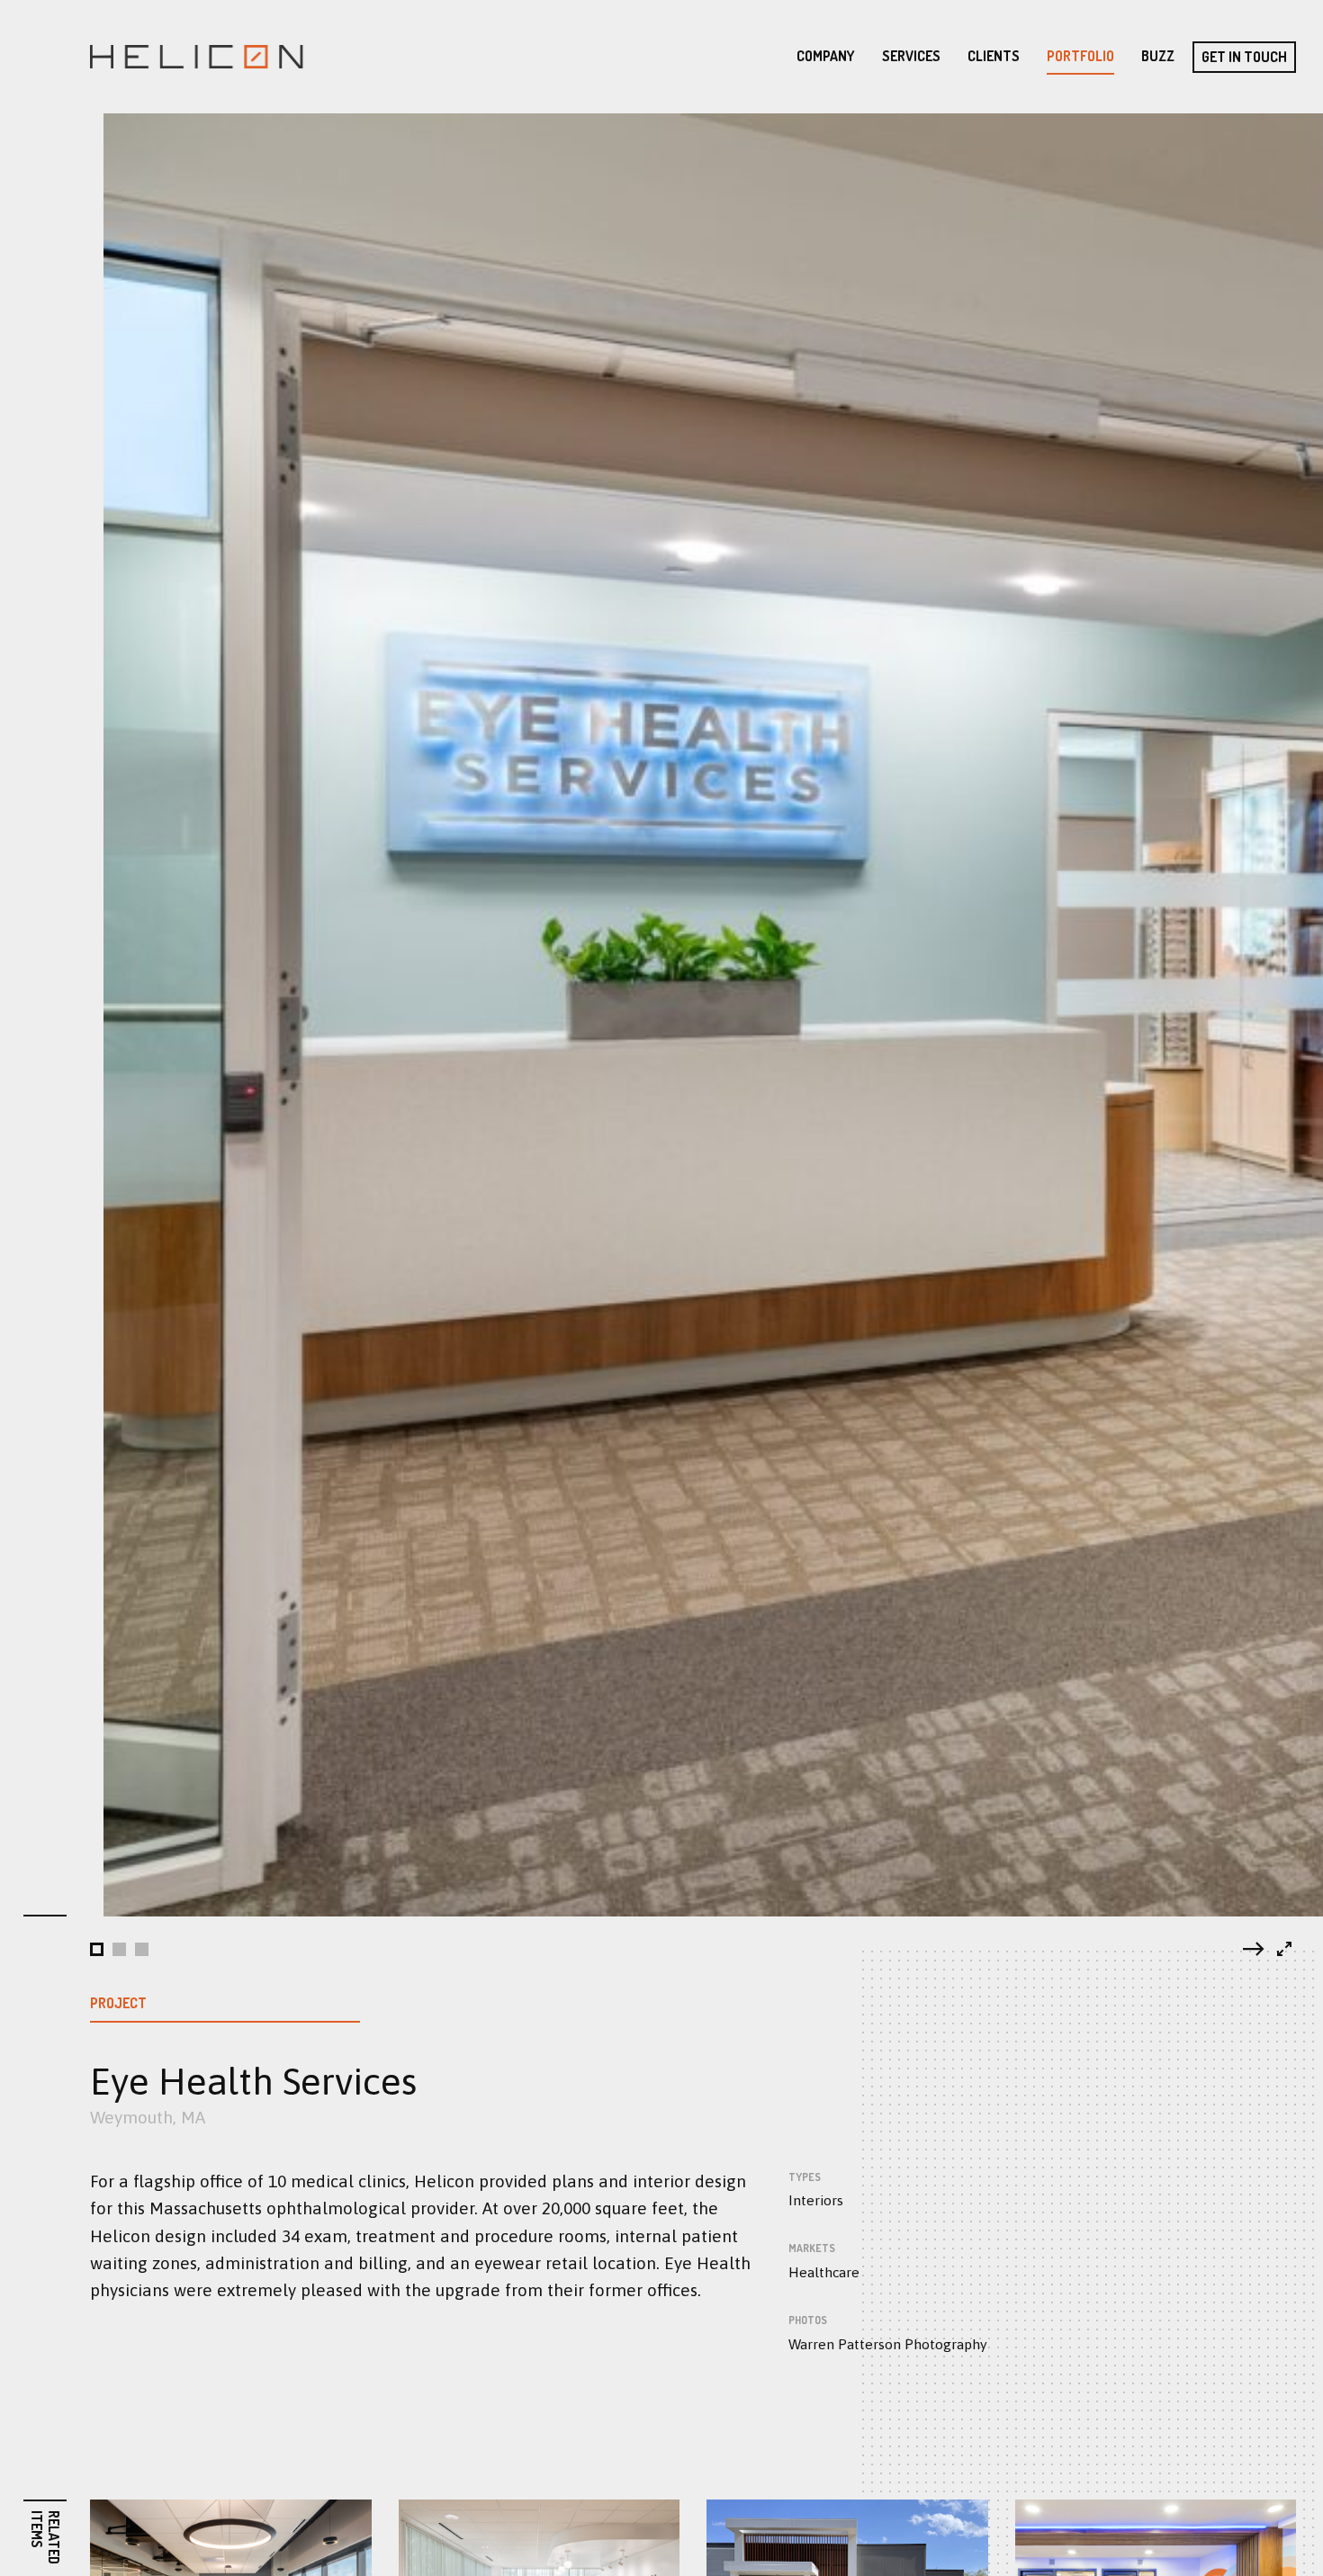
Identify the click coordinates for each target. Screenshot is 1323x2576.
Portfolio (1080, 56)
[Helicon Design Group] (196, 57)
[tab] (97, 1949)
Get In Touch (1244, 57)
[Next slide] (1254, 1949)
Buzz (1158, 56)
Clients (994, 56)
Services (911, 56)
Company (826, 56)
